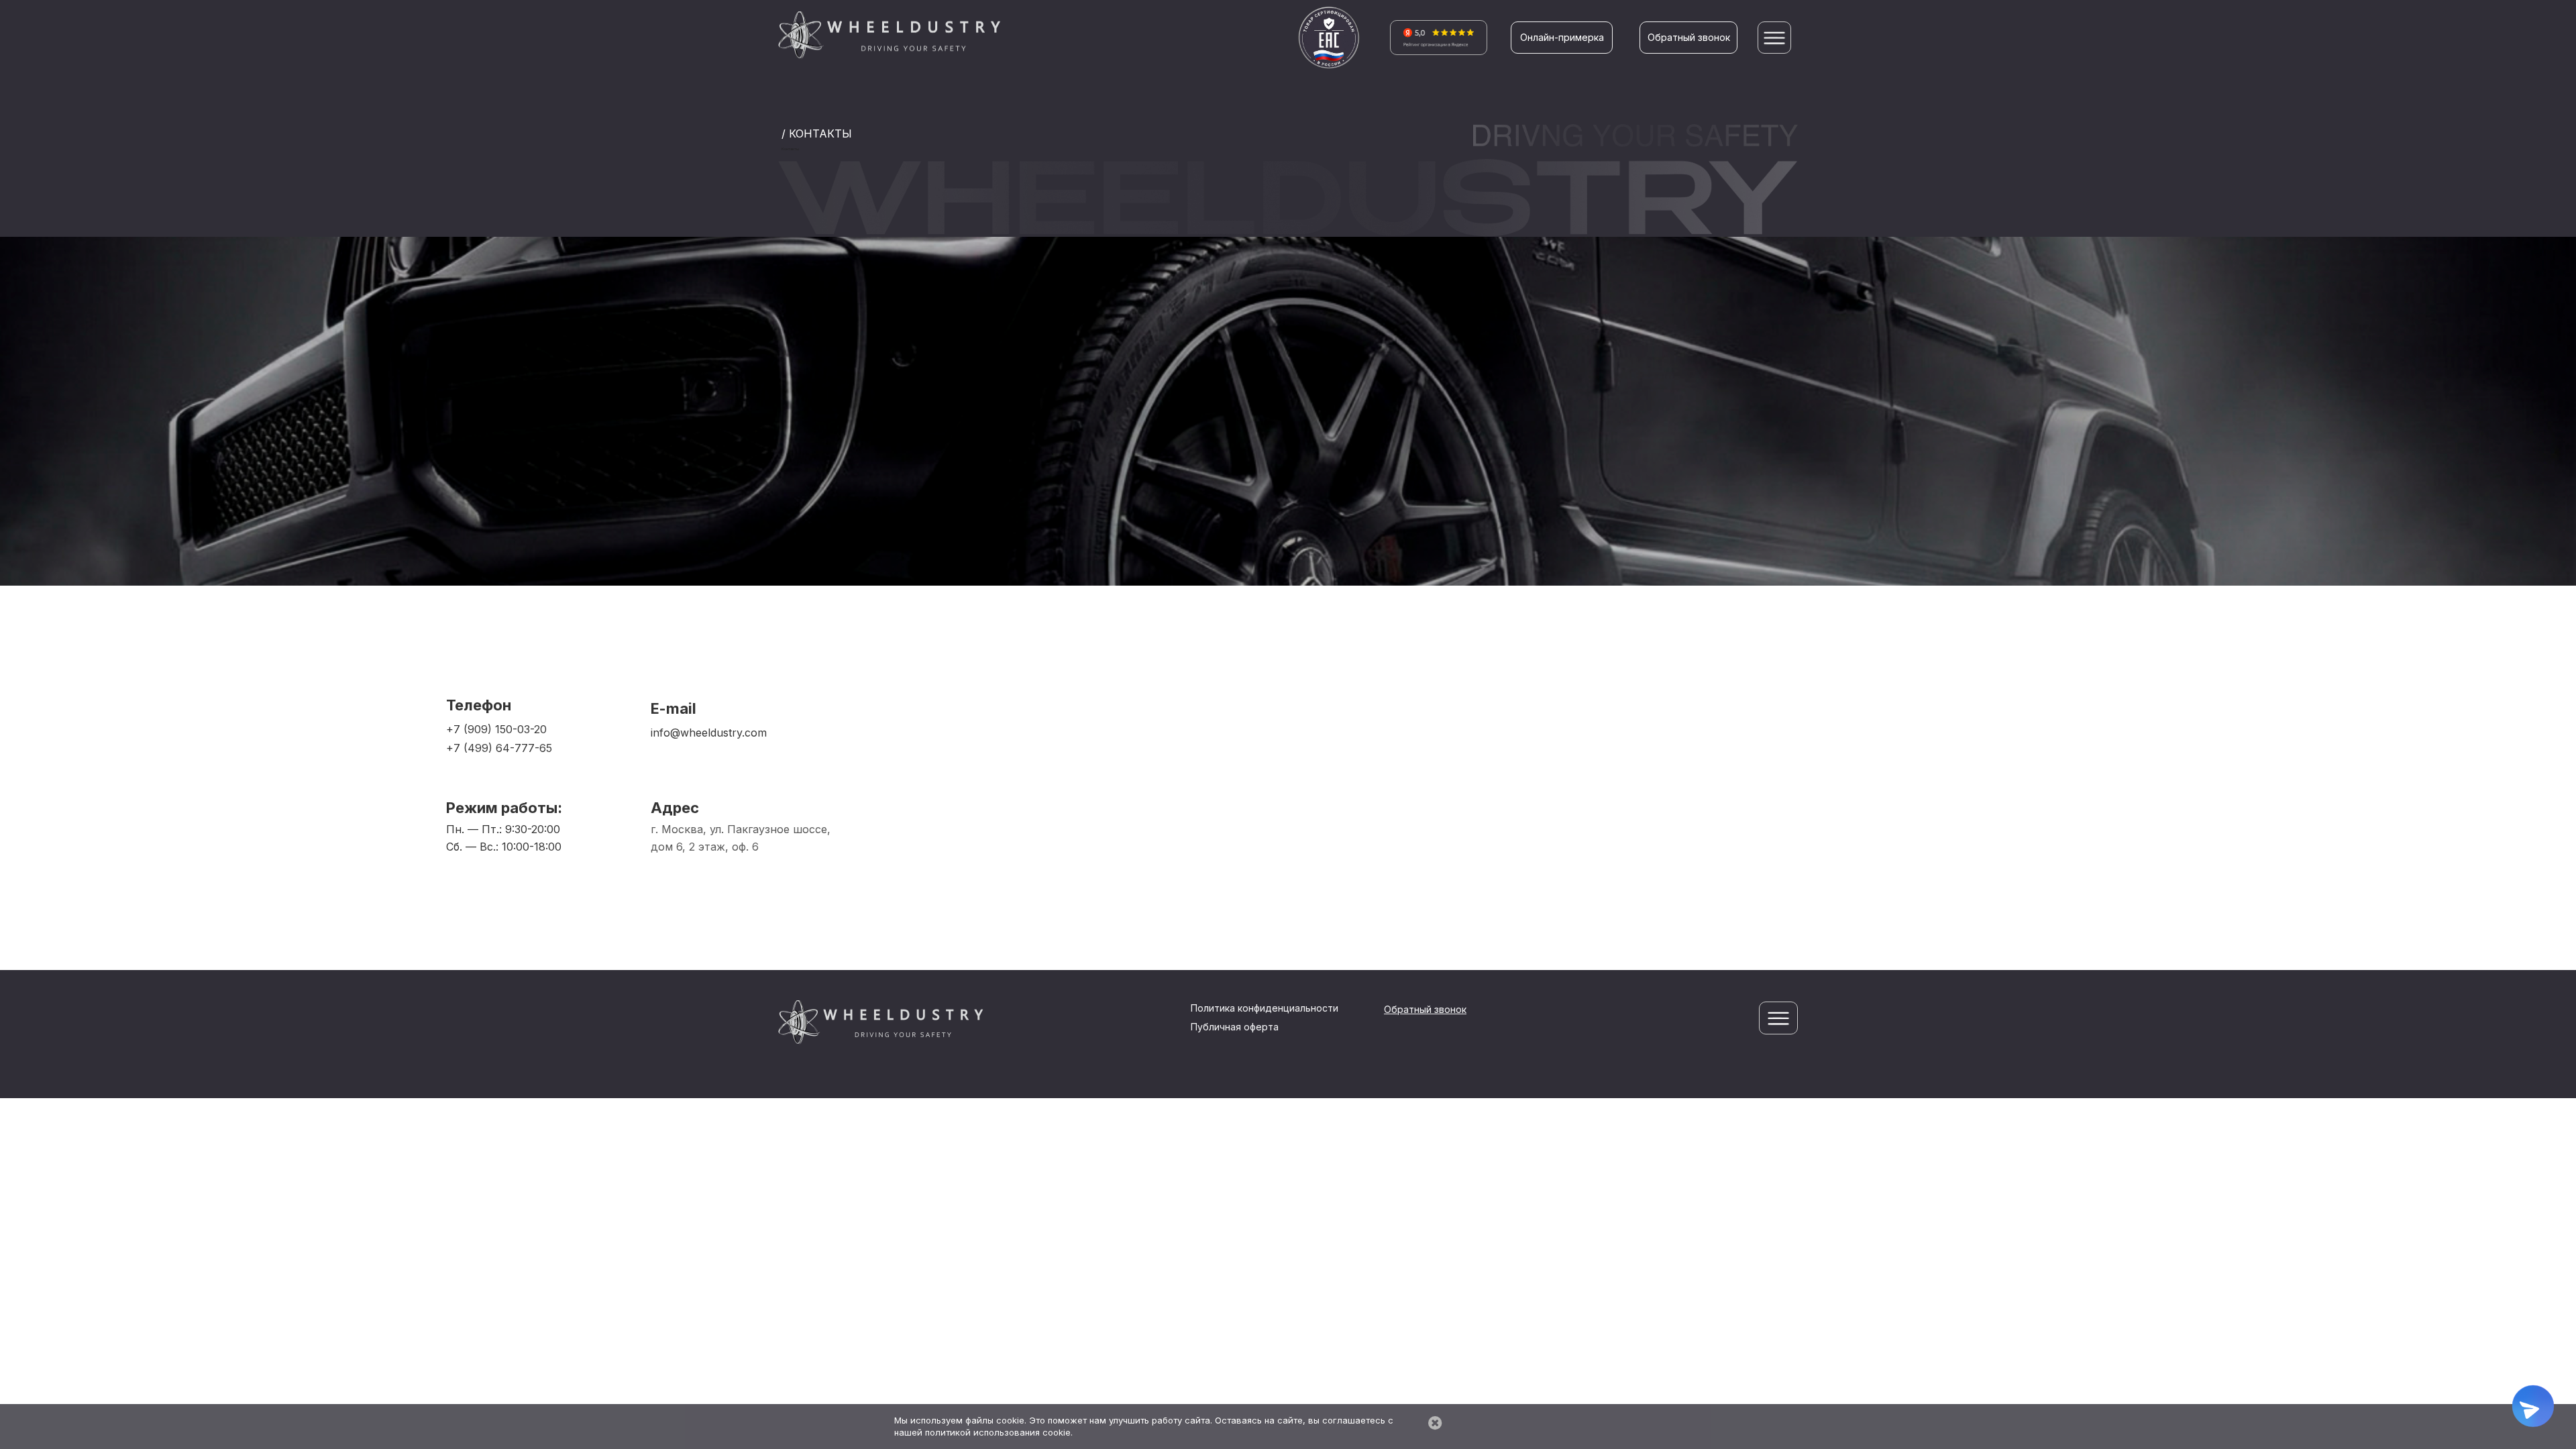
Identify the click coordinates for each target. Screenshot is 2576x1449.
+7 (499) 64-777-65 (499, 748)
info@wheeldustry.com (709, 733)
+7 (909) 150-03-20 (496, 729)
